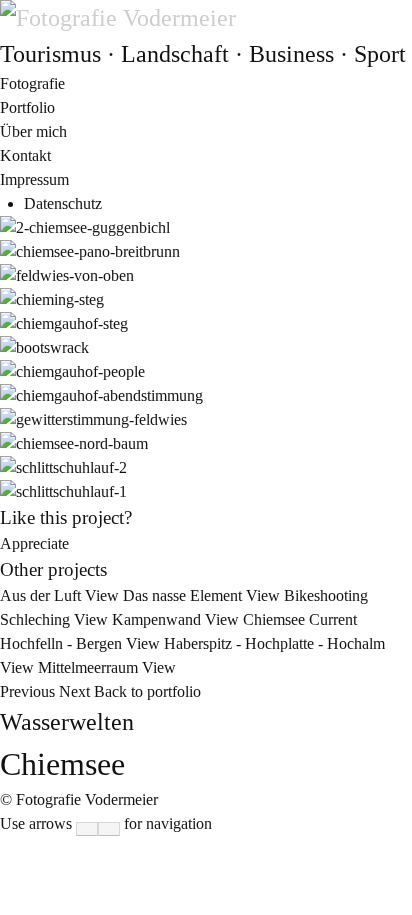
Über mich (33, 131)
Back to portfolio (147, 691)
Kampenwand (177, 619)
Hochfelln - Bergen (82, 643)
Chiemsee (300, 619)
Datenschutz (63, 203)
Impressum (34, 179)
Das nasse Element (203, 595)
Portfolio (27, 107)
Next (74, 691)
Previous (29, 691)
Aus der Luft (61, 595)
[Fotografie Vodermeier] (118, 18)
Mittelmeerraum (107, 667)
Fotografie (32, 83)
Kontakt (25, 155)
